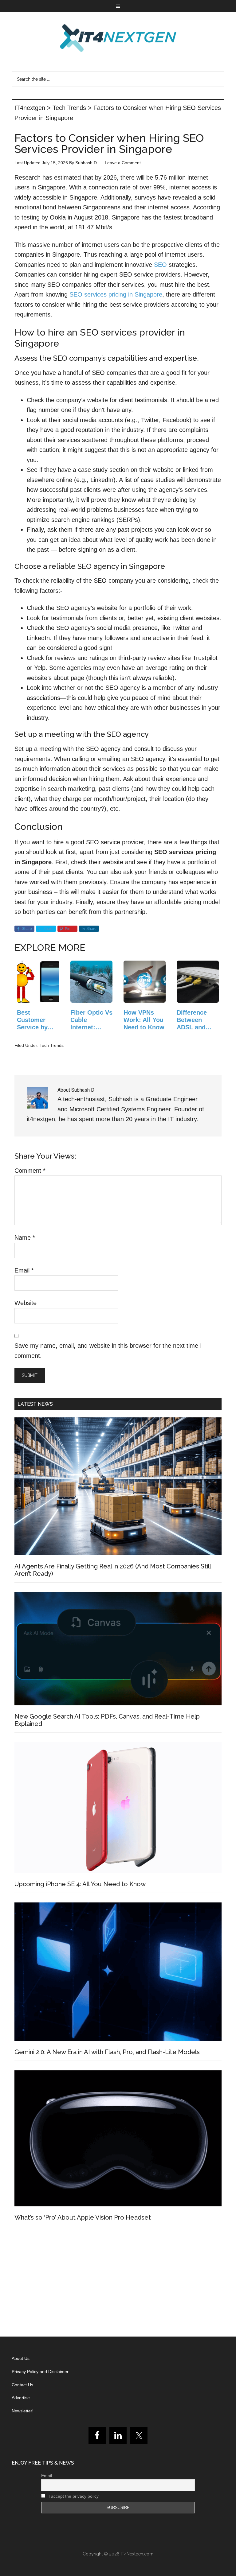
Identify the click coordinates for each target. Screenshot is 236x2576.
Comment (30, 1171)
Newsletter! (23, 2411)
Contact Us (22, 2385)
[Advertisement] (118, 2281)
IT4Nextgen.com (137, 2554)
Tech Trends (52, 1045)
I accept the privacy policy (73, 2496)
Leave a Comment (123, 163)
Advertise (21, 2398)
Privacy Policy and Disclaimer (40, 2372)
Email (24, 1270)
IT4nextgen (118, 38)
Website (26, 1303)
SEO (160, 265)
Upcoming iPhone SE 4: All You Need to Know (80, 1884)
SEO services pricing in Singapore (116, 294)
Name (25, 1237)
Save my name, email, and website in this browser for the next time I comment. (108, 1351)
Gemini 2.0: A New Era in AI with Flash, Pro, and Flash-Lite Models (107, 2052)
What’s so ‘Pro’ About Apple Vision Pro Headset (83, 2217)
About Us (21, 2358)
